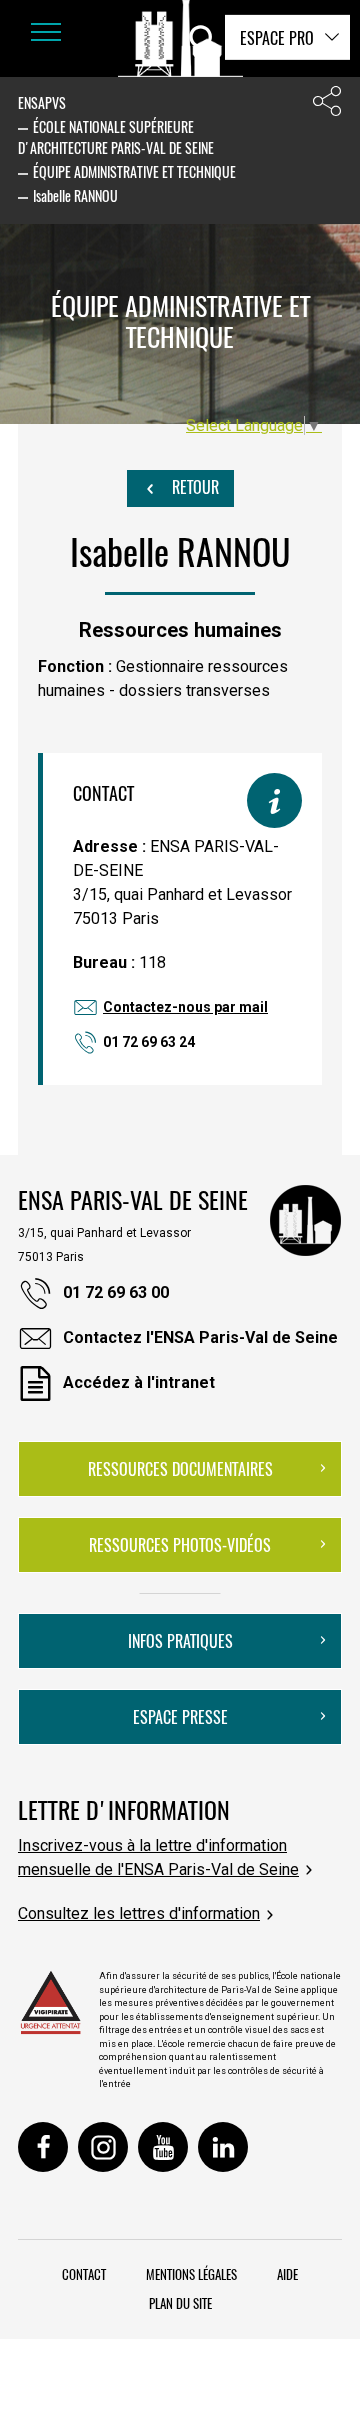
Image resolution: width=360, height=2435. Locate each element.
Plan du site (180, 2303)
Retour (193, 487)
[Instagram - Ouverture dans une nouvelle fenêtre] (103, 2147)
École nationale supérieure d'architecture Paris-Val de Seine (116, 137)
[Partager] (327, 105)
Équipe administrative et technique (134, 171)
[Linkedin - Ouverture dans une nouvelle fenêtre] (223, 2147)
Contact (84, 2274)
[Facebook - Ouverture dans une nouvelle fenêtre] (43, 2147)
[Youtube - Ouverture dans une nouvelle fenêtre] (163, 2147)
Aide (287, 2274)
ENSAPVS (42, 102)
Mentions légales (191, 2274)
